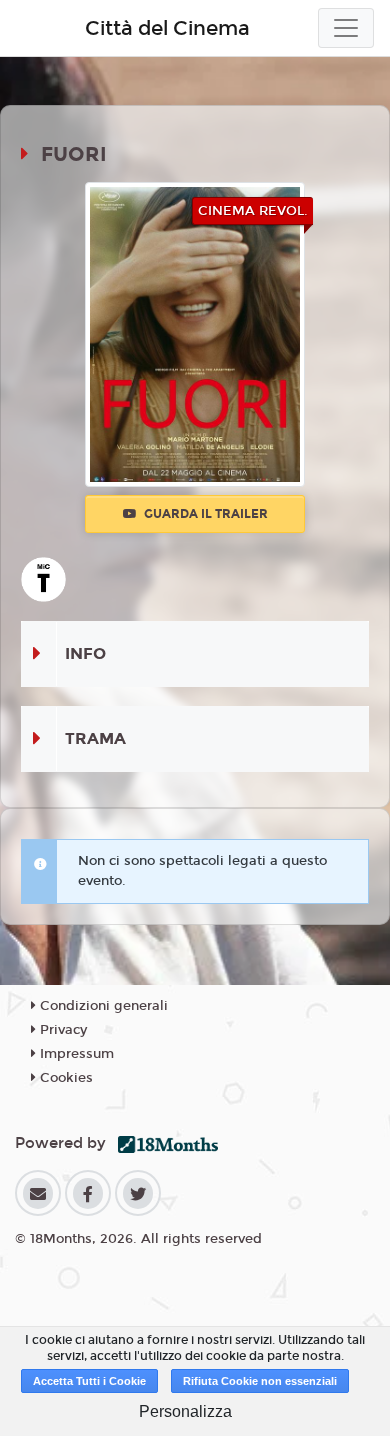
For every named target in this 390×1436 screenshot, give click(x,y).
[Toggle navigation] (346, 28)
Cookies (64, 1078)
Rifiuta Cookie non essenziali (260, 1381)
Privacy (61, 1030)
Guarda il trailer (204, 514)
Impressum (75, 1054)
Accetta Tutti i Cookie (89, 1381)
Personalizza (185, 1411)
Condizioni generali (102, 1006)
